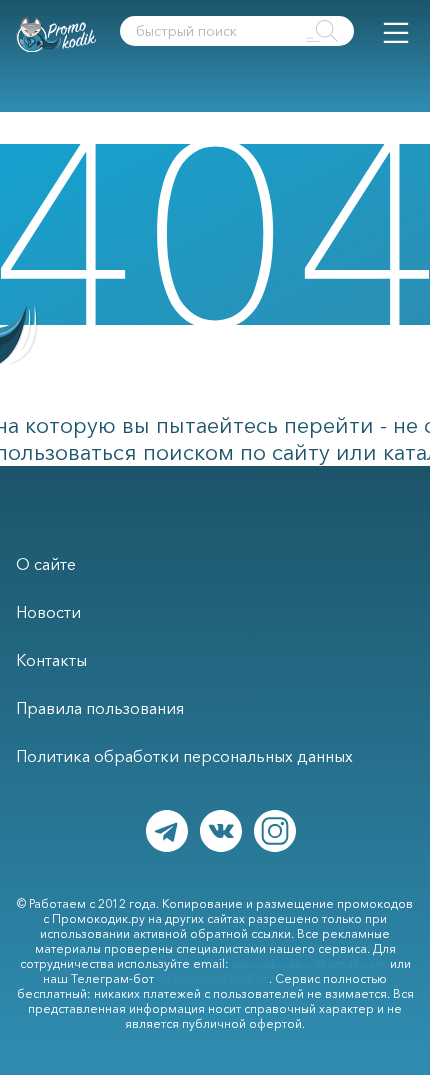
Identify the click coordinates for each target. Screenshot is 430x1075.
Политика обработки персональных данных (184, 756)
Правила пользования (100, 708)
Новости (48, 612)
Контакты (51, 660)
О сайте (46, 564)
